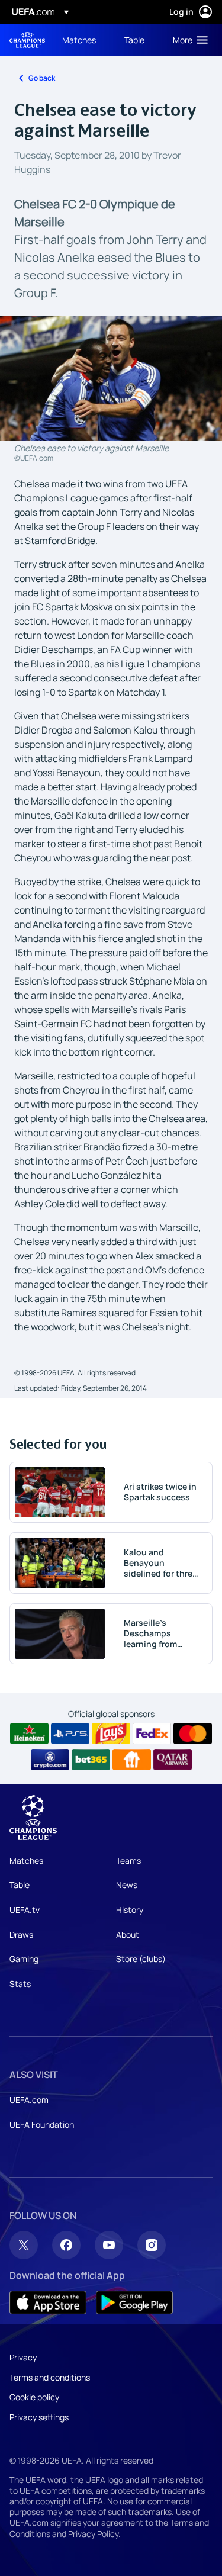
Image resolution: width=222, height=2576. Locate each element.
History (130, 1910)
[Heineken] (29, 1734)
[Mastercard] (193, 1734)
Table (20, 1885)
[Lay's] (111, 1734)
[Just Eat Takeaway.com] (132, 1760)
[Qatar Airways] (173, 1760)
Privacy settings (39, 2417)
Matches (26, 1861)
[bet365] (91, 1760)
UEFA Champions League (27, 40)
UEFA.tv (25, 1910)
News (127, 1885)
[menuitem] (83, 40)
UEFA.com (29, 2100)
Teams (128, 1861)
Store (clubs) (141, 1959)
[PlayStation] (70, 1734)
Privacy (23, 2357)
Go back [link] (42, 78)
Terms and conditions (50, 2377)
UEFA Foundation (42, 2125)
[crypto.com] (50, 1760)
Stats (20, 1984)
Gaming (24, 1959)
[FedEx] (152, 1734)
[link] (79, 40)
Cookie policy (34, 2397)
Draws (21, 1935)
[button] (188, 40)
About (128, 1935)
